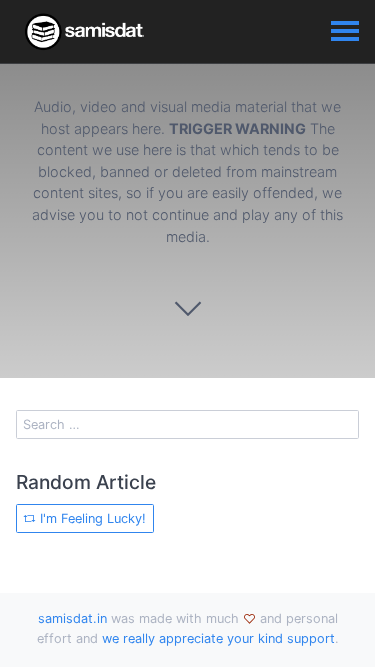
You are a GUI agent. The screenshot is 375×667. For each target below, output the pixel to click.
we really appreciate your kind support (218, 638)
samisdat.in (72, 618)
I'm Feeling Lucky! (91, 518)
